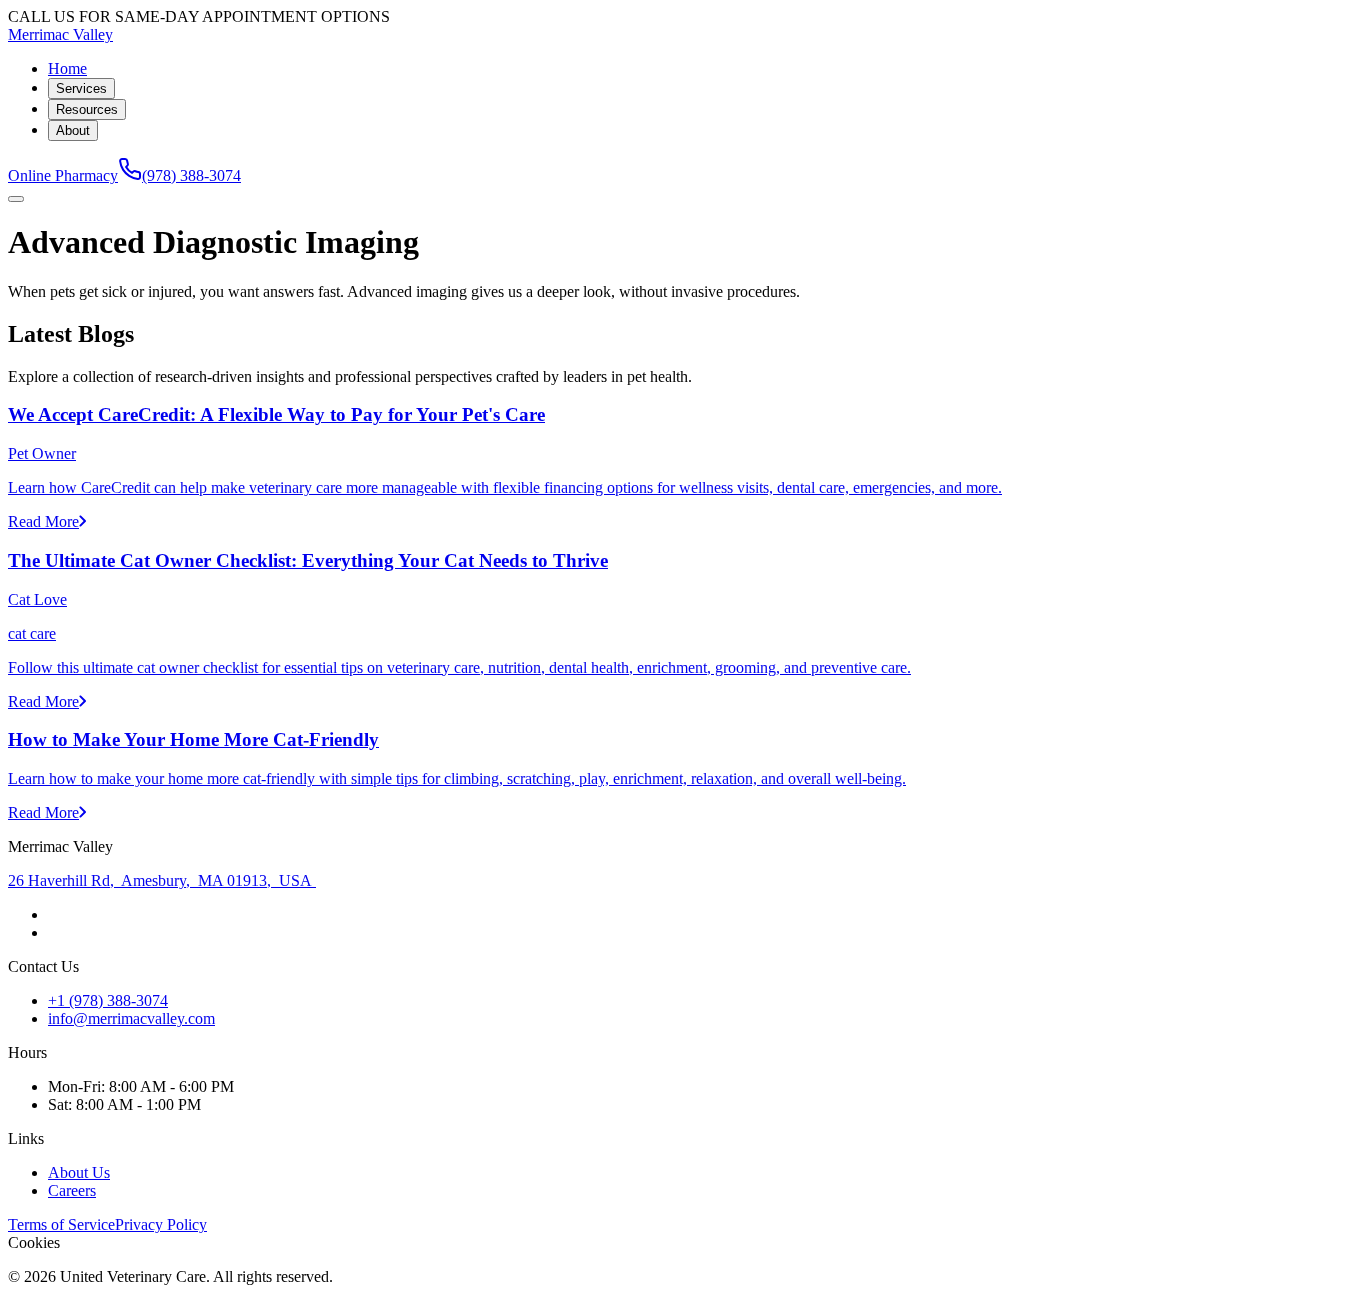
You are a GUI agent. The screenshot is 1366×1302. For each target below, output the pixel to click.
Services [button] (81, 88)
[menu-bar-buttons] (16, 199)
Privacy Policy (161, 1224)
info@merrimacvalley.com (131, 1018)
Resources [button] (87, 109)
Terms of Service (61, 1224)
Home (67, 68)
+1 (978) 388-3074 (108, 1000)
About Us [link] (79, 1172)
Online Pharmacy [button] (63, 175)
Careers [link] (72, 1190)
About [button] (73, 130)
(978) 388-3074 (191, 175)
